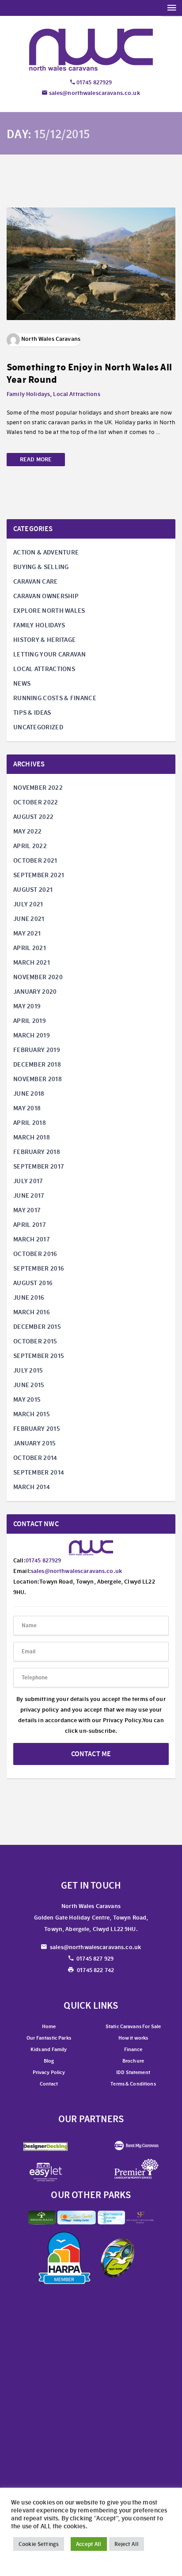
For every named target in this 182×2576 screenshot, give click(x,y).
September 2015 (39, 1356)
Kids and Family (49, 2049)
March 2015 (32, 1414)
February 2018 (37, 1152)
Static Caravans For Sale (133, 2026)
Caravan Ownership (46, 596)
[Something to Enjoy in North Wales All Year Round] (91, 262)
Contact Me (91, 1754)
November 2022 (38, 788)
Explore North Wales (49, 611)
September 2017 (39, 1166)
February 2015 (37, 1429)
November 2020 (38, 977)
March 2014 (32, 1487)
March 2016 (32, 1312)
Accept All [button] (89, 2544)
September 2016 (39, 1268)
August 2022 (33, 817)
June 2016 (29, 1297)
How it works (133, 2038)
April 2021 (30, 948)
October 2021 (35, 860)
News (22, 683)
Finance (133, 2049)
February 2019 (37, 1050)
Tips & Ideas (32, 713)
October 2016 (35, 1254)
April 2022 (30, 846)
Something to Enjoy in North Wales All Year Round (89, 373)
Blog (49, 2061)
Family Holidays (28, 394)
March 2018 (32, 1137)
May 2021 (27, 933)
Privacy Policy (49, 2072)
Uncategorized (38, 727)
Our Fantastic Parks (49, 2038)
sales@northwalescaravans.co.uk (93, 93)
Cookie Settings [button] (39, 2544)
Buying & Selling (41, 567)
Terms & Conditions (133, 2084)
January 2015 (35, 1443)
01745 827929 (94, 82)
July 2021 (28, 904)
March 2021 (32, 962)
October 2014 (35, 1458)
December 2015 (37, 1327)
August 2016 (33, 1283)
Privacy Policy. (123, 1720)
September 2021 (39, 875)
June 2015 (29, 1385)
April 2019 (30, 1021)
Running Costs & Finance (55, 698)
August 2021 (33, 890)
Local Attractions (76, 394)
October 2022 (36, 802)
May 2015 (27, 1399)
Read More (36, 459)
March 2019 (32, 1035)
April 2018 (30, 1123)
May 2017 (27, 1210)
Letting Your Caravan (49, 654)
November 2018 (38, 1079)
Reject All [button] (127, 2544)
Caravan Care (36, 581)
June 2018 (29, 1094)
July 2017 (28, 1181)
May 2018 (27, 1108)
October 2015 (35, 1341)
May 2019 (27, 1006)
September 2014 (39, 1472)
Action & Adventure (46, 552)
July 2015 (28, 1370)
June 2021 (29, 919)
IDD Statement (133, 2072)
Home (49, 2026)
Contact (49, 2084)
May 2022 (27, 831)
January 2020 (35, 992)
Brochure (133, 2061)
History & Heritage (44, 640)
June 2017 (29, 1196)
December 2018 (37, 1064)
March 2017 (32, 1239)
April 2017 (30, 1225)
